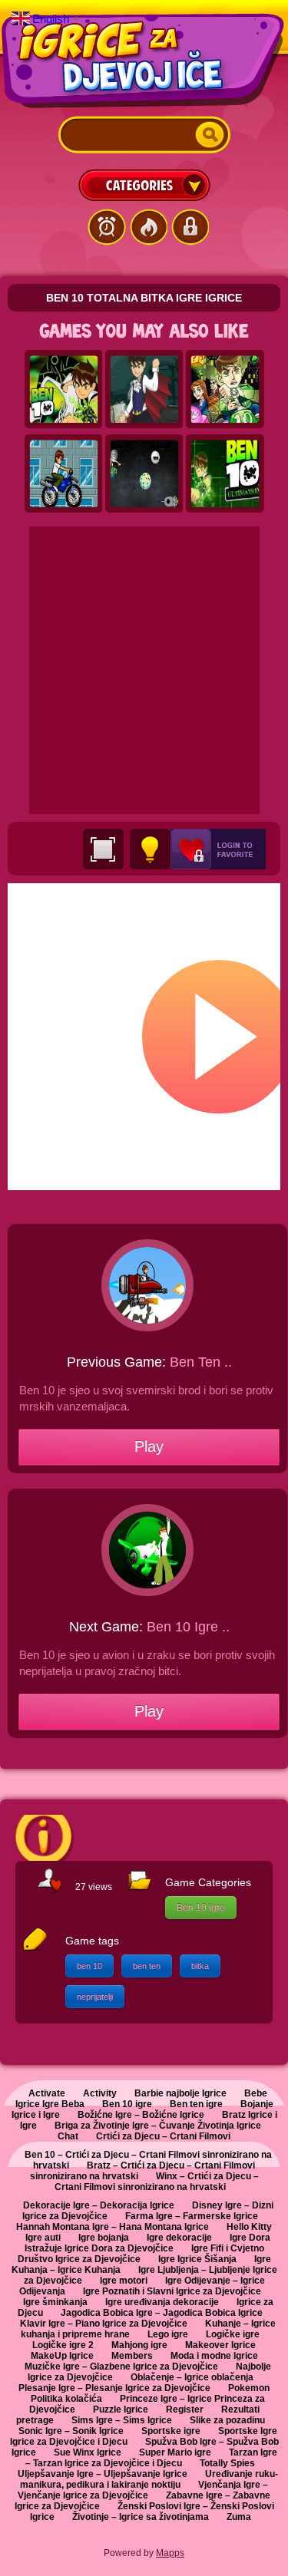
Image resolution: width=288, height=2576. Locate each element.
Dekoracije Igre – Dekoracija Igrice (99, 2205)
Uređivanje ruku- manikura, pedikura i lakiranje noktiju (149, 2479)
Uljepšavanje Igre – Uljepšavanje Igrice (103, 2474)
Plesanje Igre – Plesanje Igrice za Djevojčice (114, 2388)
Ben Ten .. (201, 1362)
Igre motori (124, 2281)
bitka (200, 1966)
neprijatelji (95, 1997)
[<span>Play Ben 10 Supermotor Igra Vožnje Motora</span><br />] (64, 474)
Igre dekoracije (179, 2238)
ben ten (147, 1966)
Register (185, 2409)
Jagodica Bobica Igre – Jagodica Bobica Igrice (162, 2313)
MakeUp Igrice (62, 2356)
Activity (100, 2093)
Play (149, 1446)
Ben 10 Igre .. (188, 1627)
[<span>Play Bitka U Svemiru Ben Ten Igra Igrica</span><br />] (144, 474)
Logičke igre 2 (63, 2345)
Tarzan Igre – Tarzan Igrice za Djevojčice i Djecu (151, 2458)
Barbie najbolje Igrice (180, 2093)
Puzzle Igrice (121, 2409)
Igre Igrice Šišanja (197, 2259)
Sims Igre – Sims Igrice (122, 2420)
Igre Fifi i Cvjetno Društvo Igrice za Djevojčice (141, 2254)
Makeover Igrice (220, 2345)
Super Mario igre (175, 2452)
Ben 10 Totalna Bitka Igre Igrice (144, 298)
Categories (144, 185)
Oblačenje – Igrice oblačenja (192, 2377)
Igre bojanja (104, 2238)
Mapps (170, 2553)
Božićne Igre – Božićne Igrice (141, 2115)
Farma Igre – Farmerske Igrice (192, 2216)
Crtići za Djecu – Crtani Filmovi (163, 2136)
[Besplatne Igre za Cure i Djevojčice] (144, 61)
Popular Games (148, 227)
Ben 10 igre (201, 1908)
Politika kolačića (66, 2399)
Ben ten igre (196, 2104)
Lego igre (168, 2334)
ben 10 (89, 1966)
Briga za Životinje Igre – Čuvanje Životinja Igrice (158, 2126)
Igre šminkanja (55, 2302)
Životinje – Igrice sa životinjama (141, 2517)
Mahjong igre (139, 2345)
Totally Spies (227, 2463)
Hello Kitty (249, 2227)
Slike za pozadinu (227, 2420)
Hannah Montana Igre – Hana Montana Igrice (113, 2227)
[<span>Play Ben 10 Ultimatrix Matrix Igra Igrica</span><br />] (225, 474)
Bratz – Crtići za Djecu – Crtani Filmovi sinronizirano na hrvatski (143, 2171)
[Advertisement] (144, 670)
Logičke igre (233, 2334)
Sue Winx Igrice (88, 2452)
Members (132, 2356)
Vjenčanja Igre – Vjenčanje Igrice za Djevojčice (143, 2490)
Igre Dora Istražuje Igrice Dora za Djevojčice (148, 2243)
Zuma (239, 2517)
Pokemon (249, 2388)
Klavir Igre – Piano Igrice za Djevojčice (104, 2324)
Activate (47, 2093)
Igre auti (43, 2238)
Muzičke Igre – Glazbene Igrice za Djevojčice (121, 2367)
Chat (68, 2136)
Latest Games (107, 227)
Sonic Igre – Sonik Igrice (71, 2431)
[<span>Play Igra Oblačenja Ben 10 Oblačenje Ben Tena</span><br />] (144, 390)
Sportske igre (171, 2431)
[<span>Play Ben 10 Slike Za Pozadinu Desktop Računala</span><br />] (64, 390)
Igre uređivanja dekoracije (162, 2302)
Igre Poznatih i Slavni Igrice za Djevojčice (172, 2291)
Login (190, 227)
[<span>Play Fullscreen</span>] (103, 849)
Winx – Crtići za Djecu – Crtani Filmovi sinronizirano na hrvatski (157, 2182)
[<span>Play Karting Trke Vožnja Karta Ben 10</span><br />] (225, 390)
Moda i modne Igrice (214, 2356)
